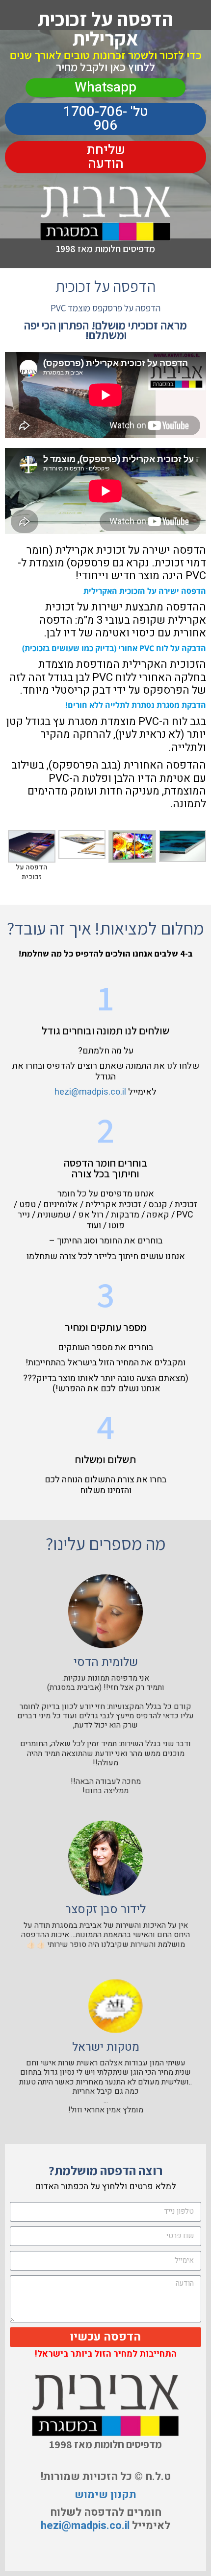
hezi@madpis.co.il (90, 1092)
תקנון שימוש (105, 2495)
